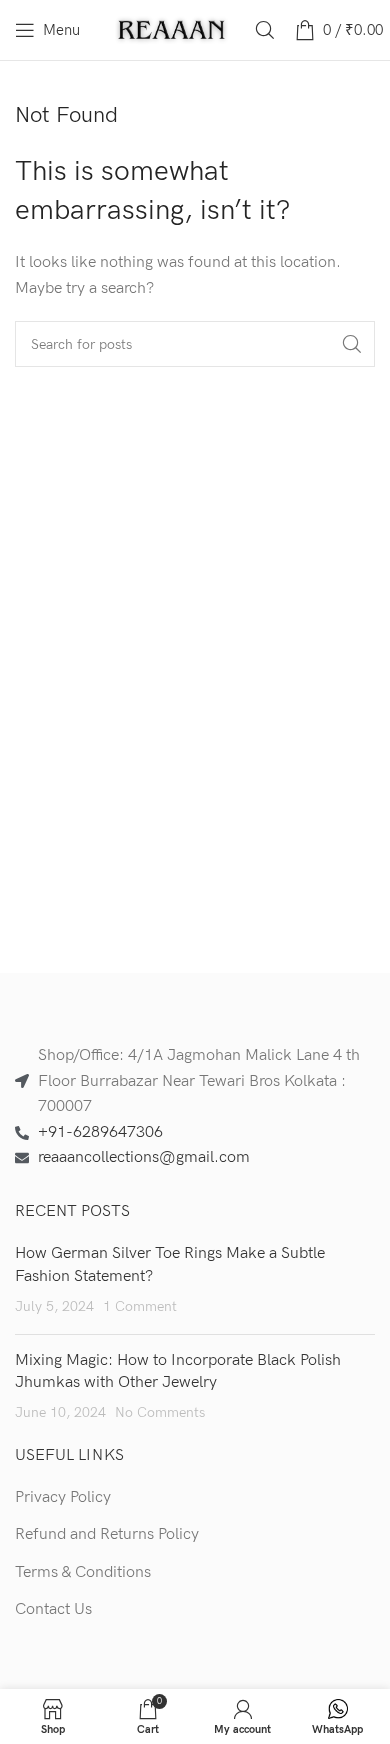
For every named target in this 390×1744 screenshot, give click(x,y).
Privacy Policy (63, 1497)
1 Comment (140, 1306)
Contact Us (53, 1609)
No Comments (160, 1412)
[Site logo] (172, 29)
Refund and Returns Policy (107, 1534)
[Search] (265, 30)
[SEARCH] (352, 344)
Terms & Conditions (83, 1572)
